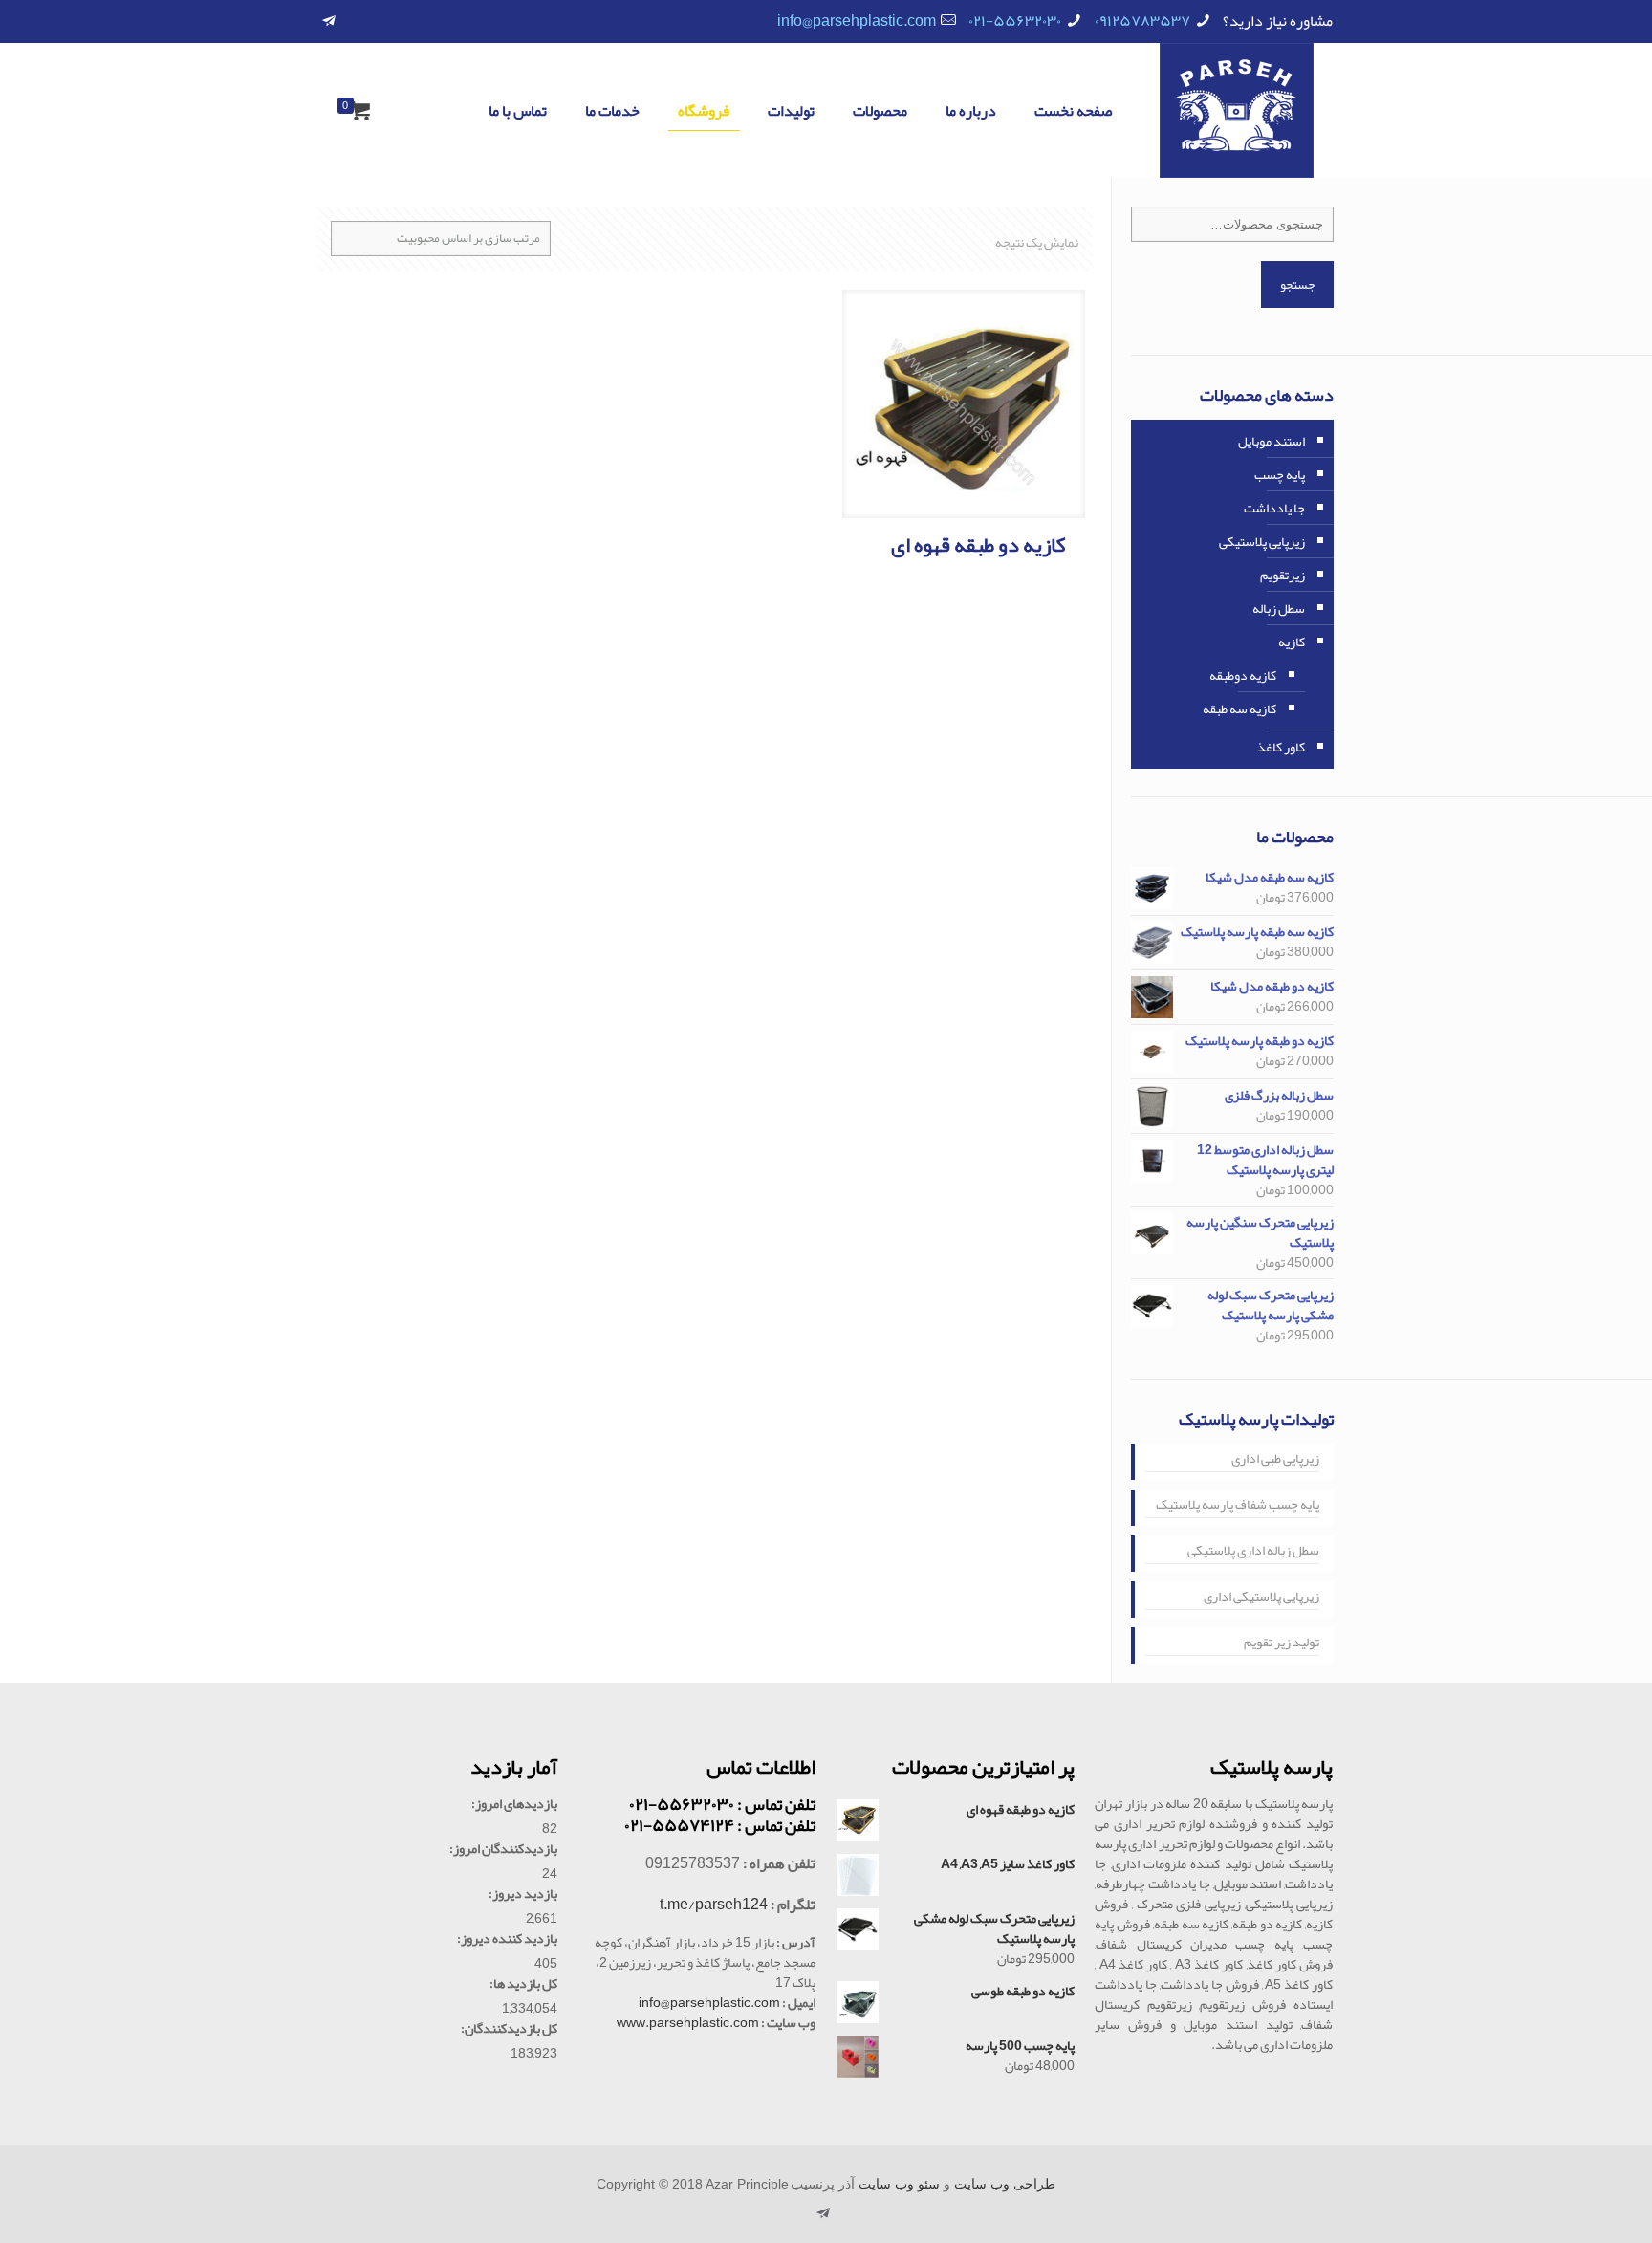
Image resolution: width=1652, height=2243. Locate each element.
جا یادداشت (1274, 508)
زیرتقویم (1282, 575)
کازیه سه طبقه (1239, 708)
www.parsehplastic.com (688, 2022)
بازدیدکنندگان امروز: (503, 1849)
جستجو (1297, 284)
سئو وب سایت (899, 2184)
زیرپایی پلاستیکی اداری (1261, 1598)
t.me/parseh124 (714, 1905)
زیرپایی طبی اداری (1275, 1460)
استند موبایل (1272, 441)
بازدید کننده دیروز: (507, 1938)
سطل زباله (1279, 608)
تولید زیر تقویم (1282, 1644)
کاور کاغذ (1281, 747)
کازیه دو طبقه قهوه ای (978, 545)
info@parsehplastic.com (857, 21)
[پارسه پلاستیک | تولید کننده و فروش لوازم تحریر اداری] (1237, 110)
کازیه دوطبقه (1243, 675)
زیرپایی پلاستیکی (1262, 541)
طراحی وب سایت (1005, 2184)
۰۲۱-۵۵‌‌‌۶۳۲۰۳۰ (1015, 21)
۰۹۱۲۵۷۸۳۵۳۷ (1142, 21)
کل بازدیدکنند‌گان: (509, 2028)
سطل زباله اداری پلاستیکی (1253, 1552)
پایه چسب (1280, 474)
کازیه (1292, 642)
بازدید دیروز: (523, 1894)
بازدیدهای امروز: (514, 1804)
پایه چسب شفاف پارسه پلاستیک (1238, 1506)
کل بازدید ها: (523, 1983)
